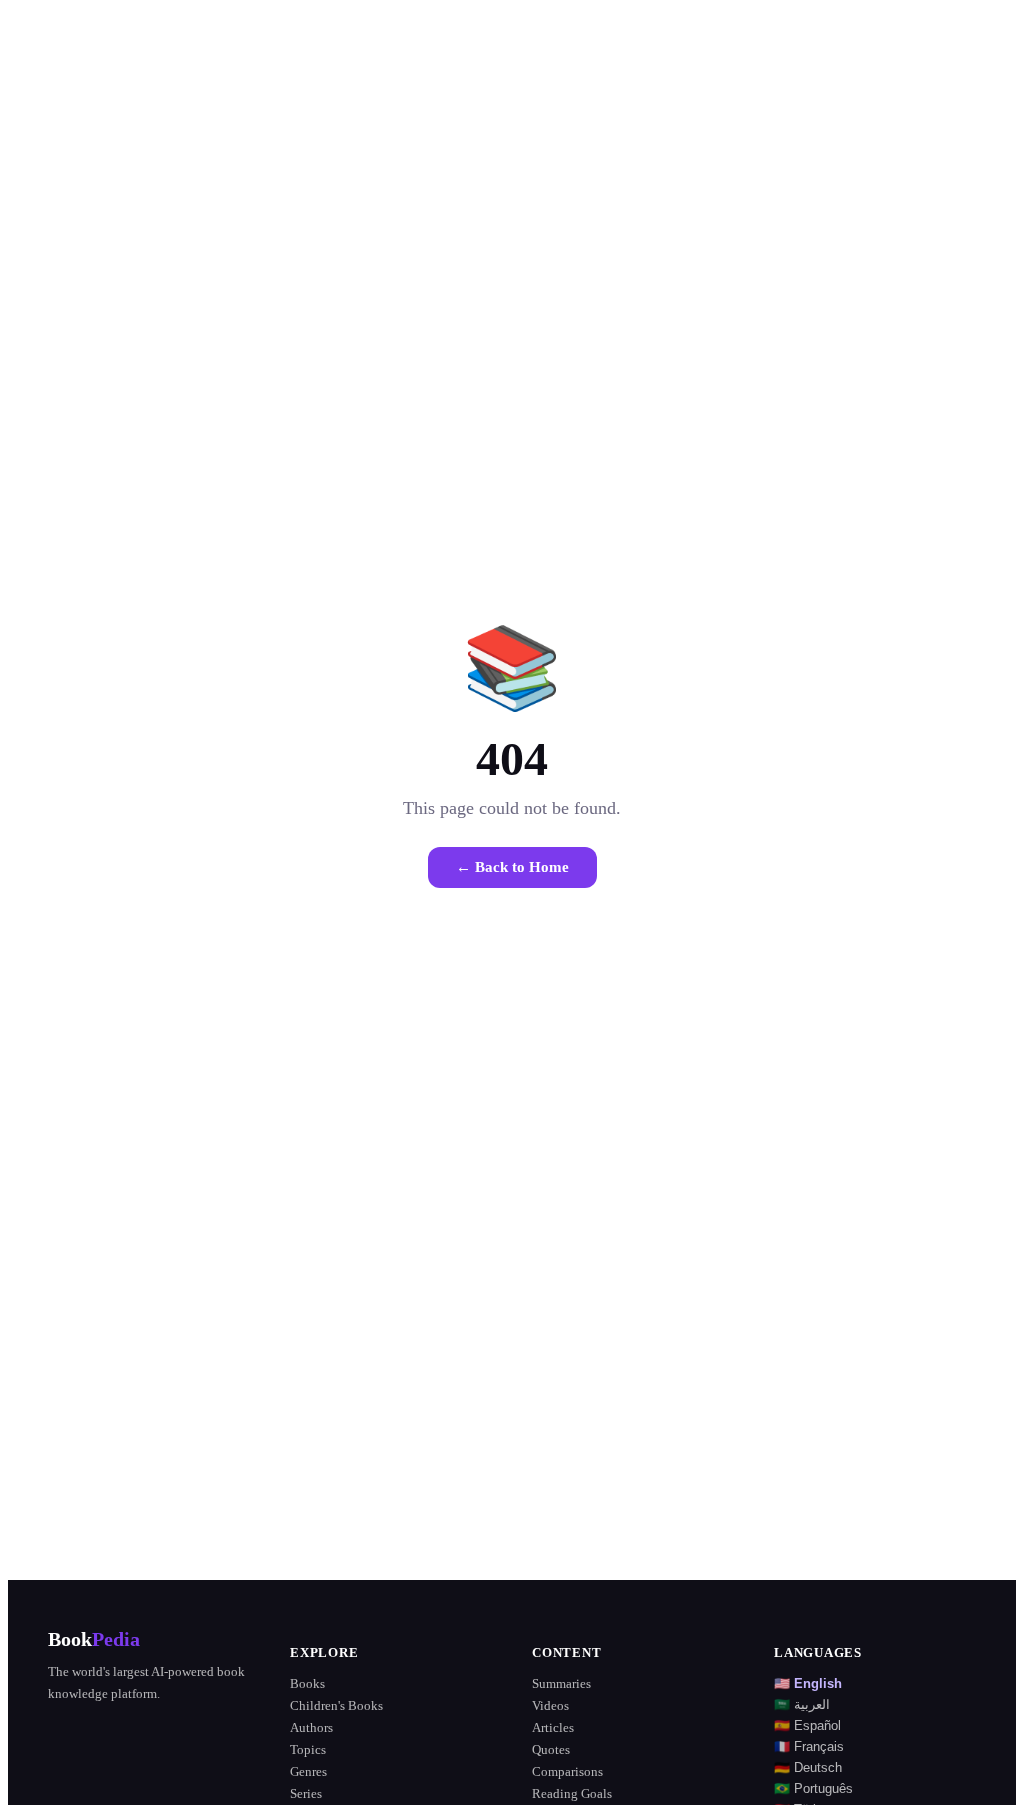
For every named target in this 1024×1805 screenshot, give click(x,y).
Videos (550, 1705)
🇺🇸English (808, 1683)
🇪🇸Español (807, 1725)
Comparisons (567, 1771)
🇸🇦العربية (802, 1704)
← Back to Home (512, 867)
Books (307, 1683)
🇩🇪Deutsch (808, 1767)
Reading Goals (572, 1793)
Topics (308, 1749)
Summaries (561, 1683)
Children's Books (336, 1705)
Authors (311, 1727)
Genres (308, 1771)
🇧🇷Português (813, 1788)
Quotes (551, 1749)
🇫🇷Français (809, 1746)
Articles (553, 1727)
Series (306, 1793)
